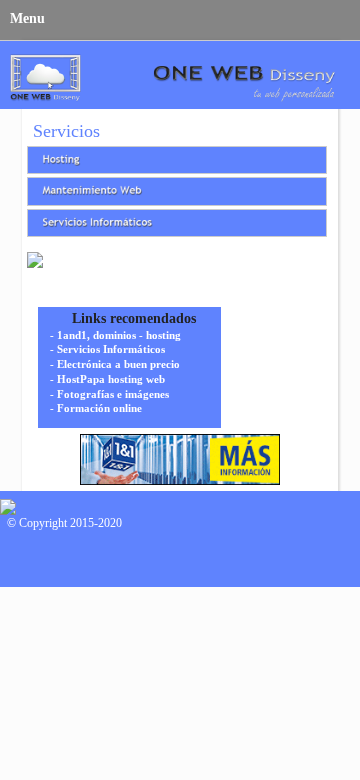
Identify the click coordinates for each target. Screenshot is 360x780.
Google (294, 557)
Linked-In (255, 557)
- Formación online (96, 408)
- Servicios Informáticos (107, 349)
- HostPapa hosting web (107, 379)
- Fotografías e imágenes (109, 394)
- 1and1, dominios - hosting (115, 335)
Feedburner (333, 557)
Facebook (177, 557)
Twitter (216, 557)
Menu (27, 18)
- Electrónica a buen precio (115, 364)
